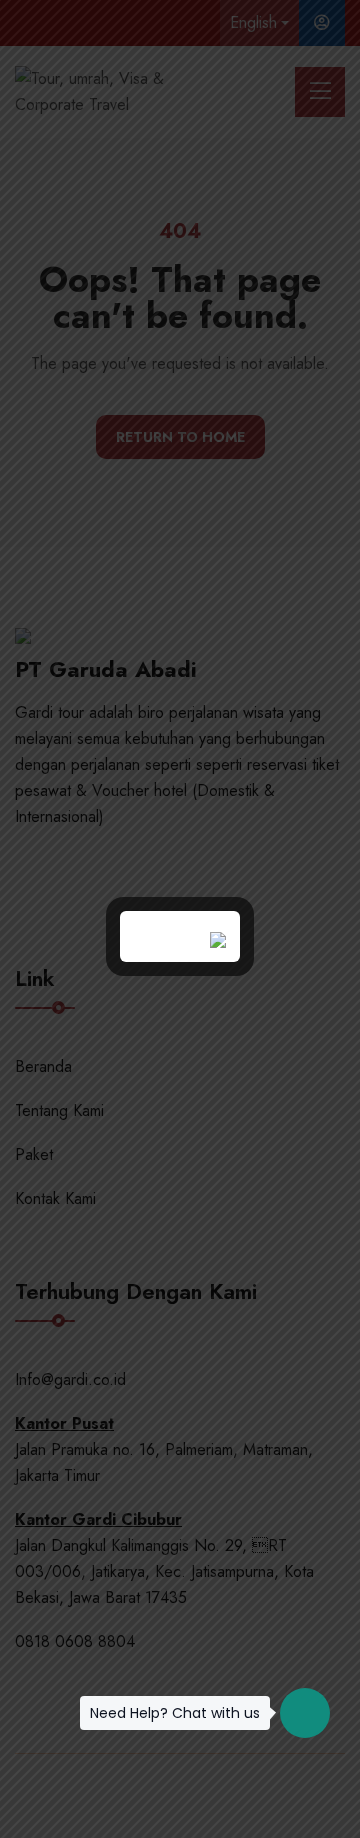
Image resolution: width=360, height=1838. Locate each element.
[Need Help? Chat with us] (305, 1713)
